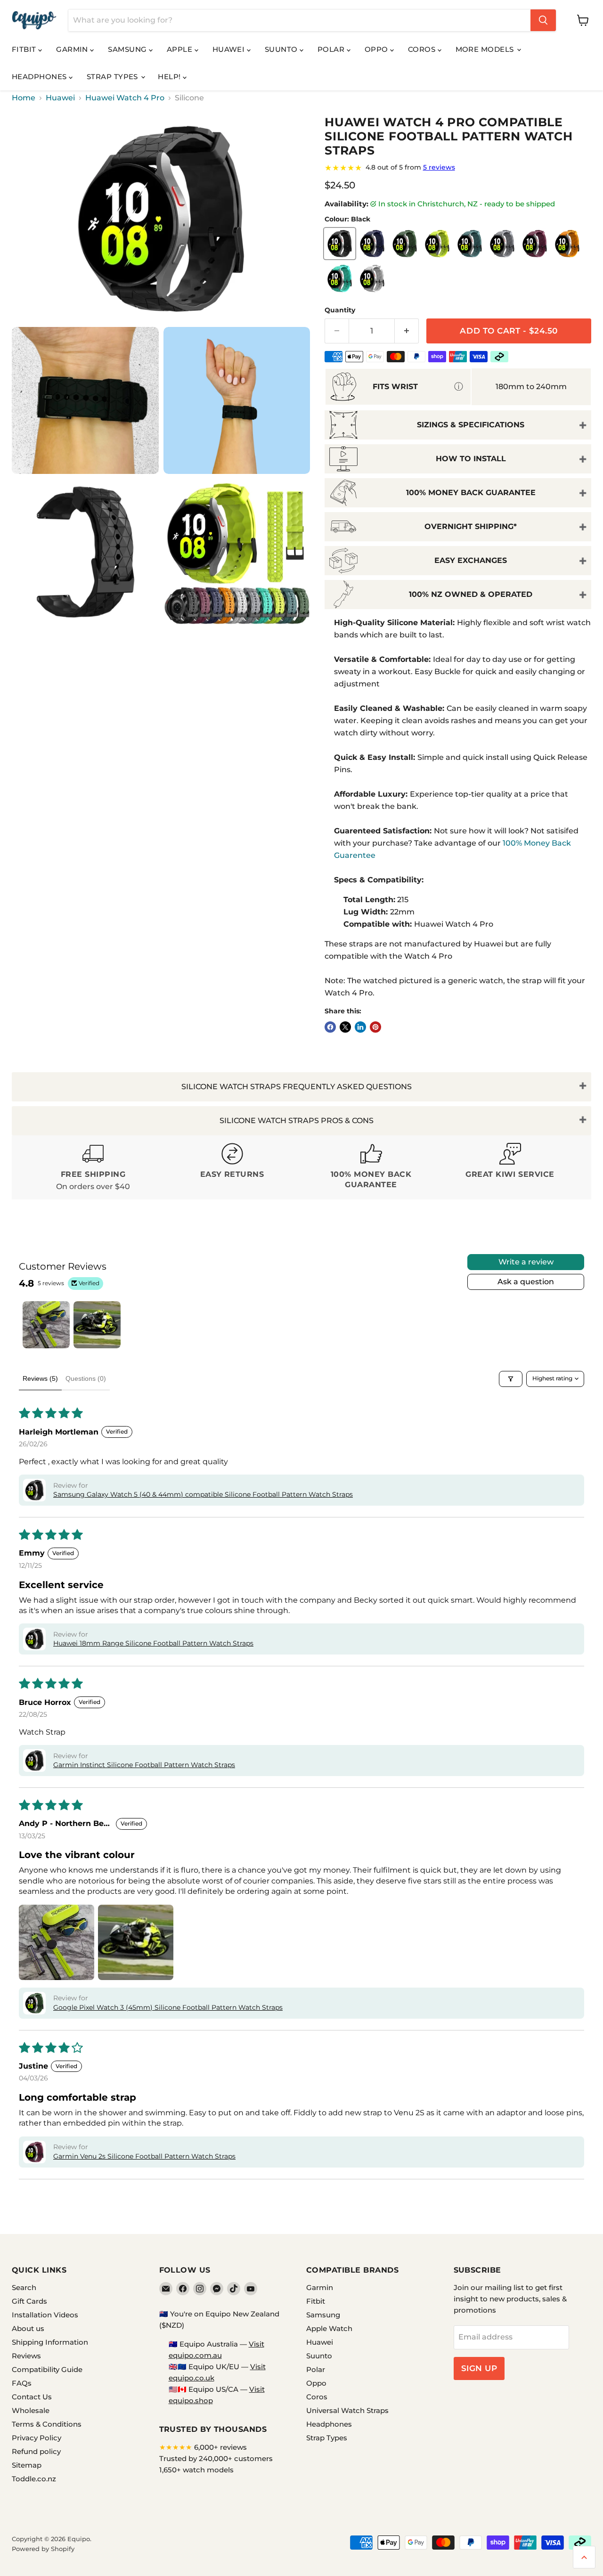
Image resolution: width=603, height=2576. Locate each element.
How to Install (471, 459)
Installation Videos (45, 2315)
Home (24, 98)
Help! (170, 77)
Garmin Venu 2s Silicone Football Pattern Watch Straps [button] (144, 2156)
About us (28, 2328)
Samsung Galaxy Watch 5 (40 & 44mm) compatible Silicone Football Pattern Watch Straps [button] (203, 1494)
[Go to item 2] (97, 1325)
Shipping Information (50, 2342)
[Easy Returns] (232, 1168)
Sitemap (27, 2465)
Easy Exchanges (471, 560)
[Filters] (511, 1379)
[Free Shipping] (93, 1168)
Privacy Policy (37, 2438)
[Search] (543, 20)
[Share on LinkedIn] (360, 1027)
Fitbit (25, 49)
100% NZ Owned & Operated (471, 594)
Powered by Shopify (43, 2549)
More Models (486, 49)
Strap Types (113, 77)
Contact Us (32, 2397)
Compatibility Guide (47, 2369)
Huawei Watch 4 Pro (125, 98)
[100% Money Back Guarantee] (371, 1168)
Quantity (340, 310)
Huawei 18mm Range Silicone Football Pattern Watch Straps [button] (153, 1643)
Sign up (479, 2368)
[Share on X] (345, 1027)
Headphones (40, 77)
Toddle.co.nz (34, 2479)
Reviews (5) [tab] (40, 1378)
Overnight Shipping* (471, 526)
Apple (181, 49)
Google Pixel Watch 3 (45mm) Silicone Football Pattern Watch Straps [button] (168, 2007)
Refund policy (36, 2451)
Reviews (26, 2356)
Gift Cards (29, 2301)
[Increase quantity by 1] (407, 331)
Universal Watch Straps (347, 2410)
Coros (423, 49)
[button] (34, 1490)
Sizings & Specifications (471, 425)
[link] (458, 168)
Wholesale (31, 2410)
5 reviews (439, 167)
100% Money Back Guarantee (471, 493)
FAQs (22, 2383)
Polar (332, 49)
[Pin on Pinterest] (375, 1027)
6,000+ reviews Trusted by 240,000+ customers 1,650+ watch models (216, 2458)
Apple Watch (329, 2328)
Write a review (526, 1262)
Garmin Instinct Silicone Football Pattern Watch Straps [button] (144, 1765)
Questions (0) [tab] (86, 1378)
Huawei (230, 49)
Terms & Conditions (47, 2424)
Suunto (282, 49)
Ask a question (526, 1282)
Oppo (377, 49)
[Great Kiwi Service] (510, 1168)
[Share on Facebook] (330, 1027)
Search (24, 2287)
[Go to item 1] (46, 1325)
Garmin (73, 49)
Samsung (128, 49)
